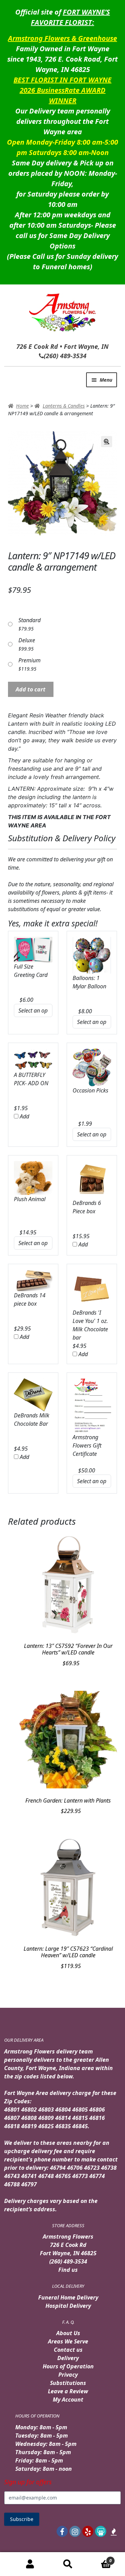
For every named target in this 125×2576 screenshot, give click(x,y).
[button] (107, 442)
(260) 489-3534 (68, 2261)
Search (68, 2564)
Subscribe (22, 2519)
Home (22, 406)
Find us (68, 2270)
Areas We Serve (68, 2341)
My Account (68, 2400)
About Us (68, 2333)
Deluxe (27, 640)
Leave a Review (68, 2391)
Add (24, 1116)
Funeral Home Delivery (68, 2297)
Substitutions (68, 2383)
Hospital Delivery (68, 2306)
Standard (30, 620)
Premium (30, 660)
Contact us (68, 2350)
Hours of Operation (68, 2366)
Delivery (68, 2358)
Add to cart (31, 689)
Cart (99, 2558)
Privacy (68, 2375)
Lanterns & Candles (64, 406)
